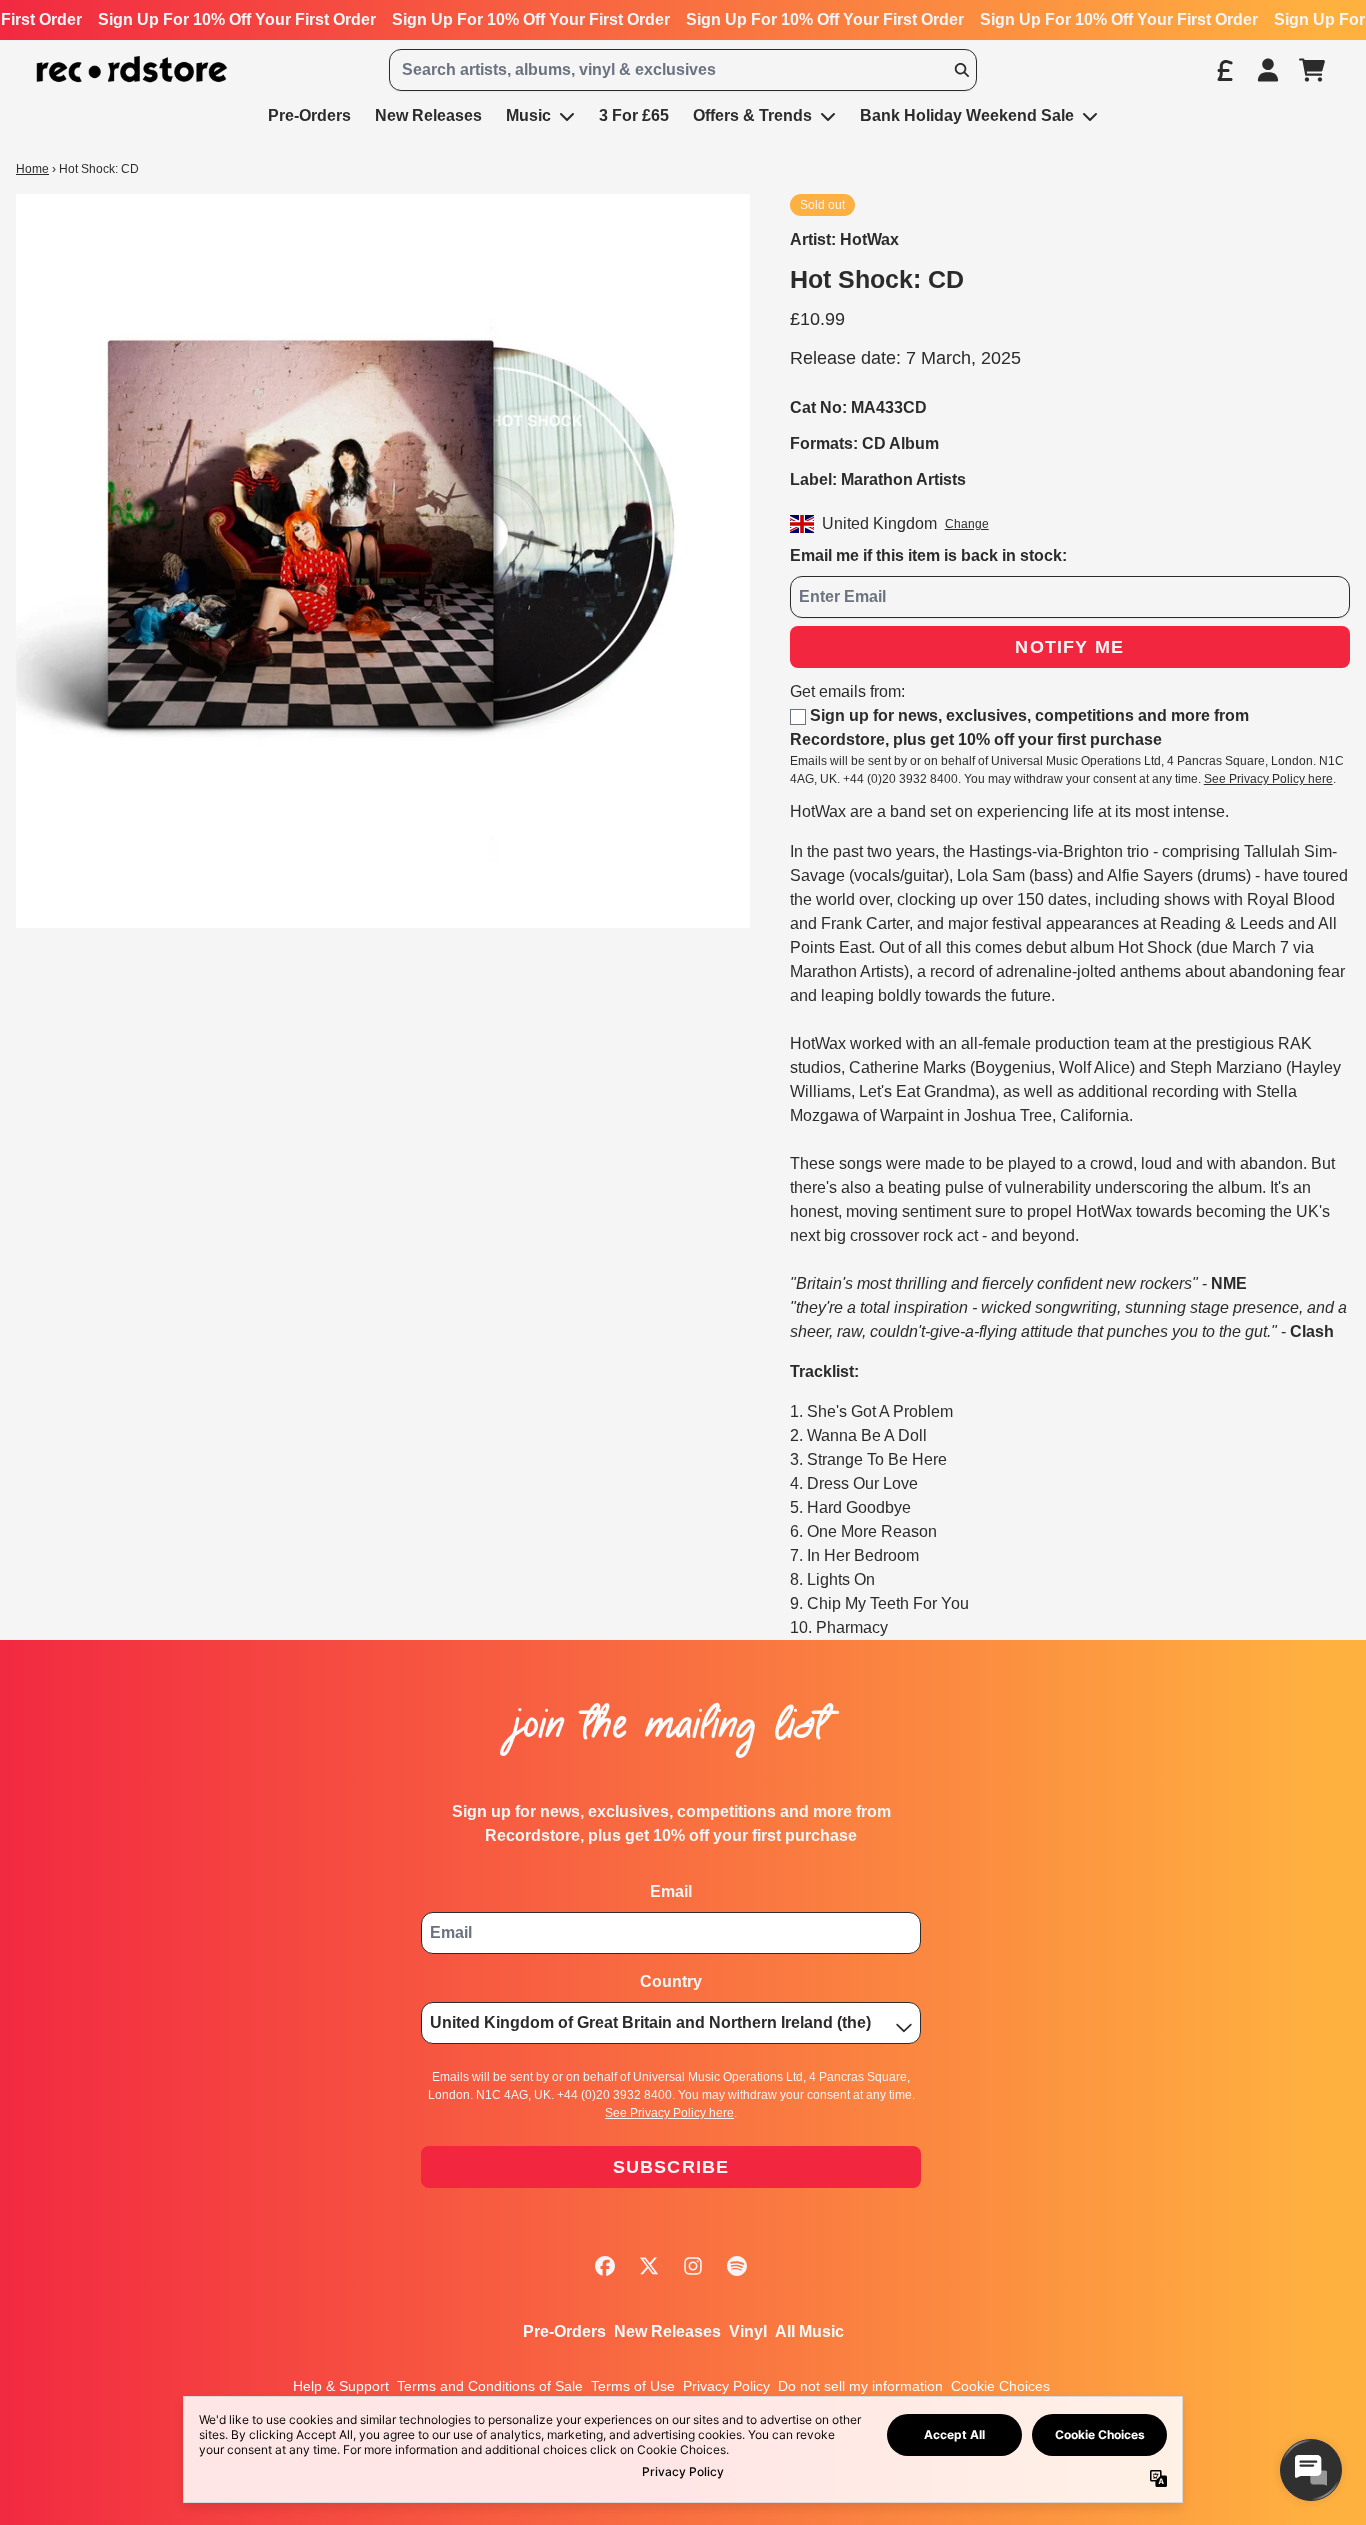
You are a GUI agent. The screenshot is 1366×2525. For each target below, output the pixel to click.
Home (32, 169)
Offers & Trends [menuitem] (752, 115)
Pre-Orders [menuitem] (309, 115)
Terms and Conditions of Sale (490, 2386)
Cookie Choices (1000, 2386)
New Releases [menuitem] (428, 115)
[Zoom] (383, 561)
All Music (809, 2331)
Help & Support (341, 2386)
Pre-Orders (564, 2331)
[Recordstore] (132, 69)
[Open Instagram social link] (693, 2266)
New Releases (667, 2331)
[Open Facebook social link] (605, 2266)
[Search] (961, 70)
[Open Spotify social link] (737, 2266)
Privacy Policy (726, 2386)
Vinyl (748, 2331)
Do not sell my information (860, 2386)
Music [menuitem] (528, 115)
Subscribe (671, 2167)
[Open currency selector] (1224, 70)
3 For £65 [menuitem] (634, 115)
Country (671, 1981)
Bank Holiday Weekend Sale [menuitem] (967, 115)
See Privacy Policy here (1268, 779)
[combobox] (682, 70)
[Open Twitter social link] (649, 2266)
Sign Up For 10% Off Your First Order (237, 19)
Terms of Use (633, 2386)
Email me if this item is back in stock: (928, 555)
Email (671, 1891)
